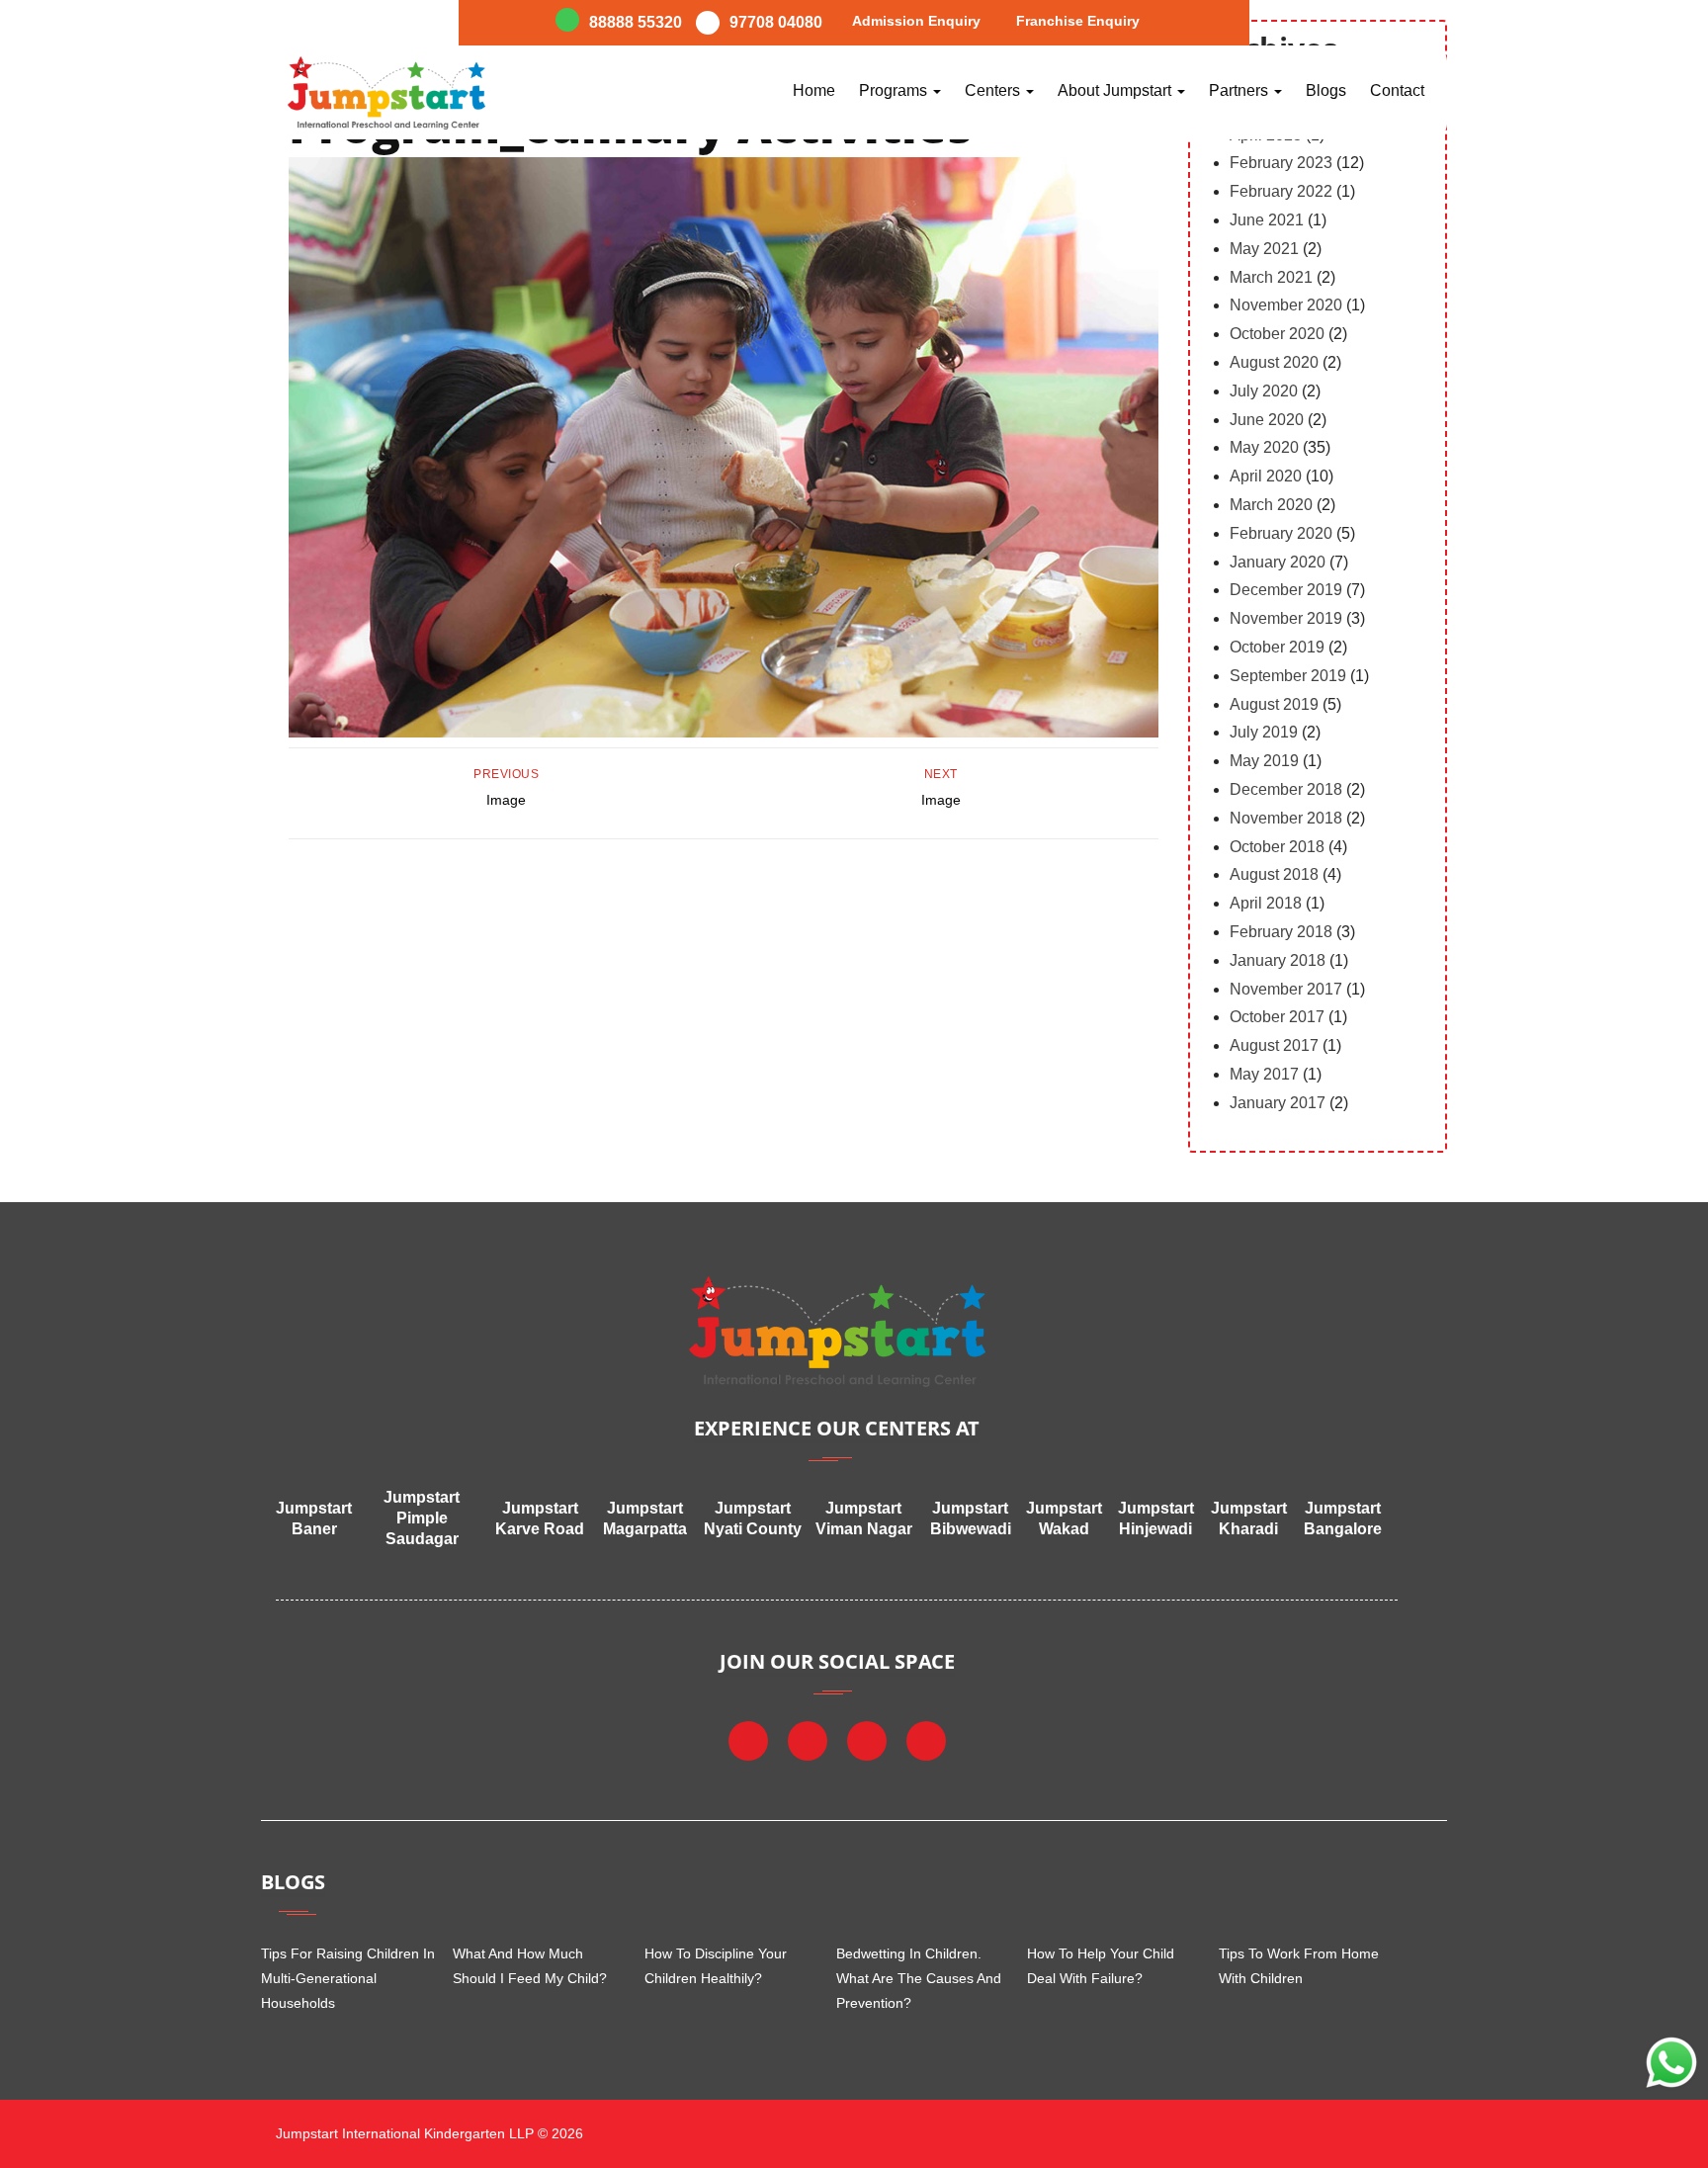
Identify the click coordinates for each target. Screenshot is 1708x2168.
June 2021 (1267, 220)
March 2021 (1271, 277)
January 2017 (1278, 1103)
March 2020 (1271, 505)
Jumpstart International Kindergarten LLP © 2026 (427, 2133)
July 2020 (1264, 391)
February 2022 (1281, 191)
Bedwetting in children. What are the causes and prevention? (919, 1978)
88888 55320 (636, 22)
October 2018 (1277, 847)
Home (814, 90)
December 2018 (1286, 789)
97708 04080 (776, 22)
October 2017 (1277, 1017)
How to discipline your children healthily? (716, 1966)
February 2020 (1281, 533)
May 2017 (1264, 1074)
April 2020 (1266, 476)
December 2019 (1286, 590)
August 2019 (1274, 704)
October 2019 (1277, 647)
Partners (1240, 90)
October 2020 (1277, 334)
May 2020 (1264, 447)
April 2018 (1266, 903)
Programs (895, 90)
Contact (1397, 90)
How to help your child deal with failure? (1101, 1966)
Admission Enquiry (916, 21)
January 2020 (1278, 562)
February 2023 (1281, 163)
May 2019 (1264, 761)
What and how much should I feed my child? (530, 1966)
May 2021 (1264, 249)
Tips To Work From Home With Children (1299, 1966)
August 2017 (1274, 1045)
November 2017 (1286, 989)
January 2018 (1278, 960)
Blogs (1326, 90)
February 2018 (1281, 932)
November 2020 (1286, 305)
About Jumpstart (1116, 90)
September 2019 (1288, 676)
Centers (994, 90)
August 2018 (1274, 874)
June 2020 (1267, 420)
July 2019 (1264, 732)
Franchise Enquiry (1078, 21)
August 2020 (1274, 362)
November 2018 (1286, 818)
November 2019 (1286, 618)
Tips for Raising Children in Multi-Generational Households (348, 1978)
